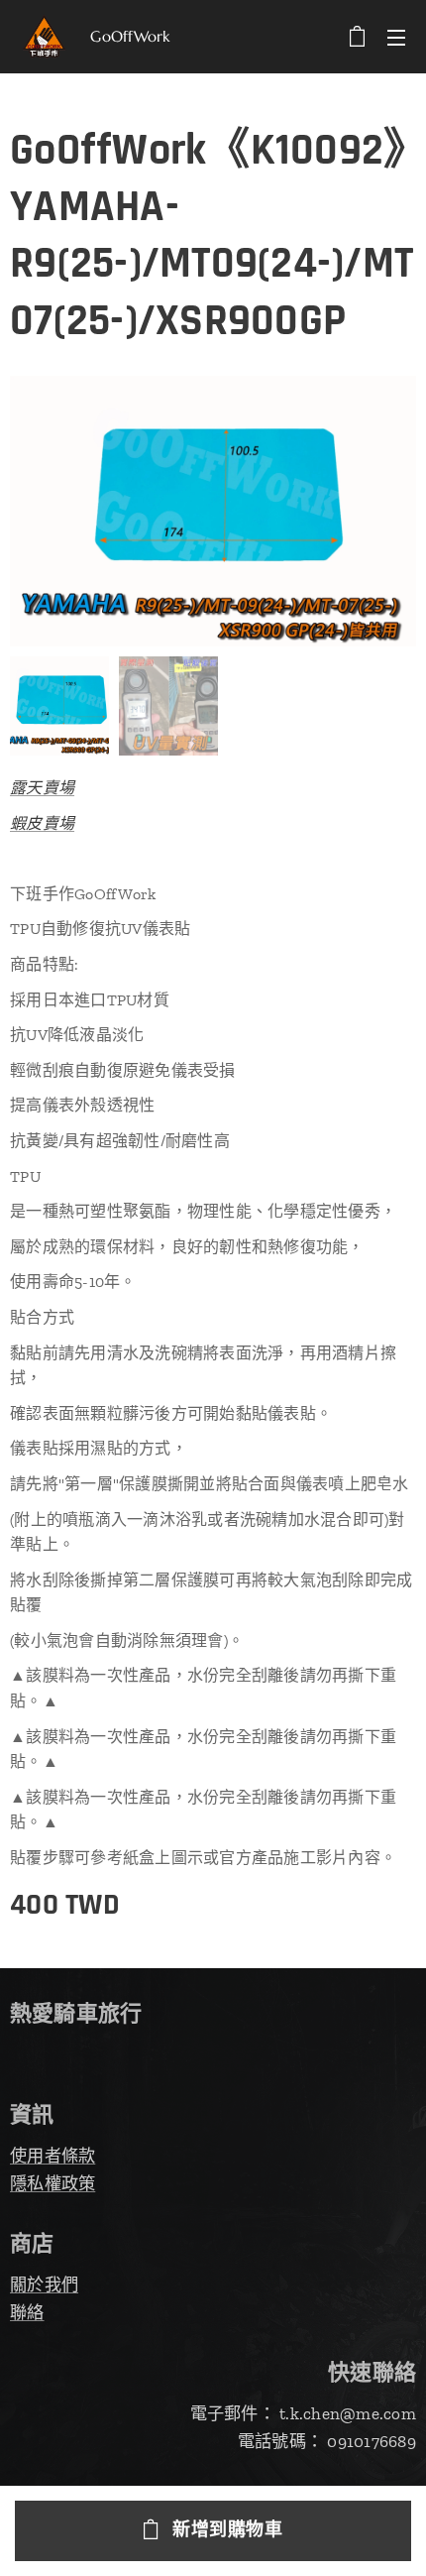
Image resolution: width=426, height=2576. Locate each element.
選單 (396, 37)
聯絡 (27, 2312)
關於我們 (44, 2284)
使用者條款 (53, 2156)
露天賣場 (42, 788)
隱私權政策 (53, 2183)
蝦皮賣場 (42, 823)
